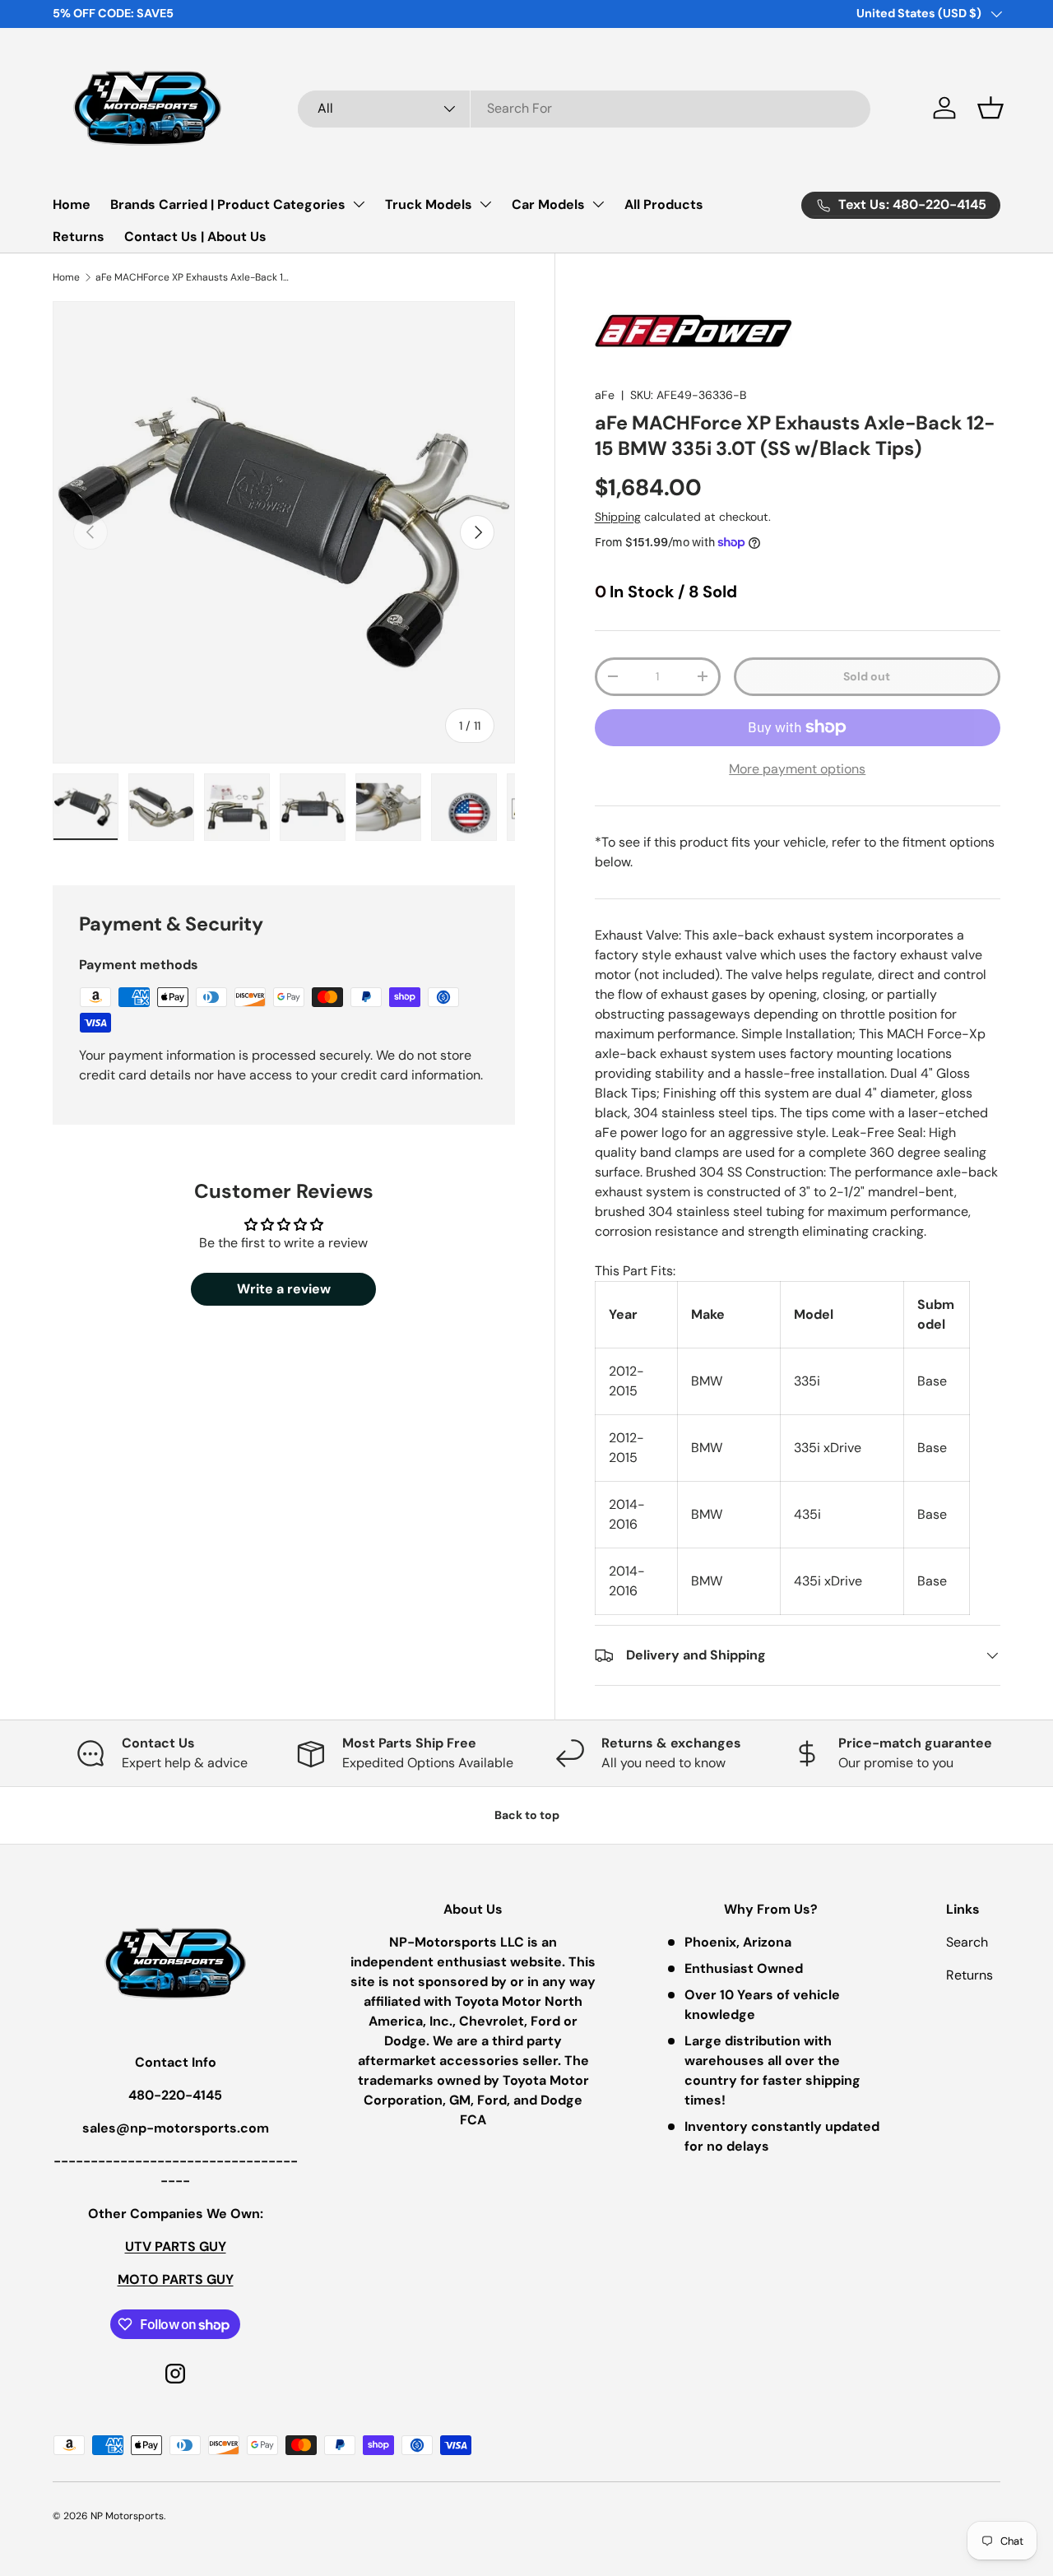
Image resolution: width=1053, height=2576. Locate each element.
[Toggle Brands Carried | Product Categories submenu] (359, 204)
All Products (664, 204)
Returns (79, 237)
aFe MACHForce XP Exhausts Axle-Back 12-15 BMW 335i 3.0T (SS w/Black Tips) (194, 277)
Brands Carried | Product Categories (228, 204)
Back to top (527, 1815)
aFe (605, 395)
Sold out (867, 676)
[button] (990, 108)
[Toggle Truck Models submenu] (485, 204)
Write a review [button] (284, 1289)
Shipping (618, 517)
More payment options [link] (797, 769)
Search (967, 1942)
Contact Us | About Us (195, 237)
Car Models (548, 204)
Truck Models (429, 204)
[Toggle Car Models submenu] (598, 204)
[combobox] (584, 108)
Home (72, 204)
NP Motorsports (127, 2516)
